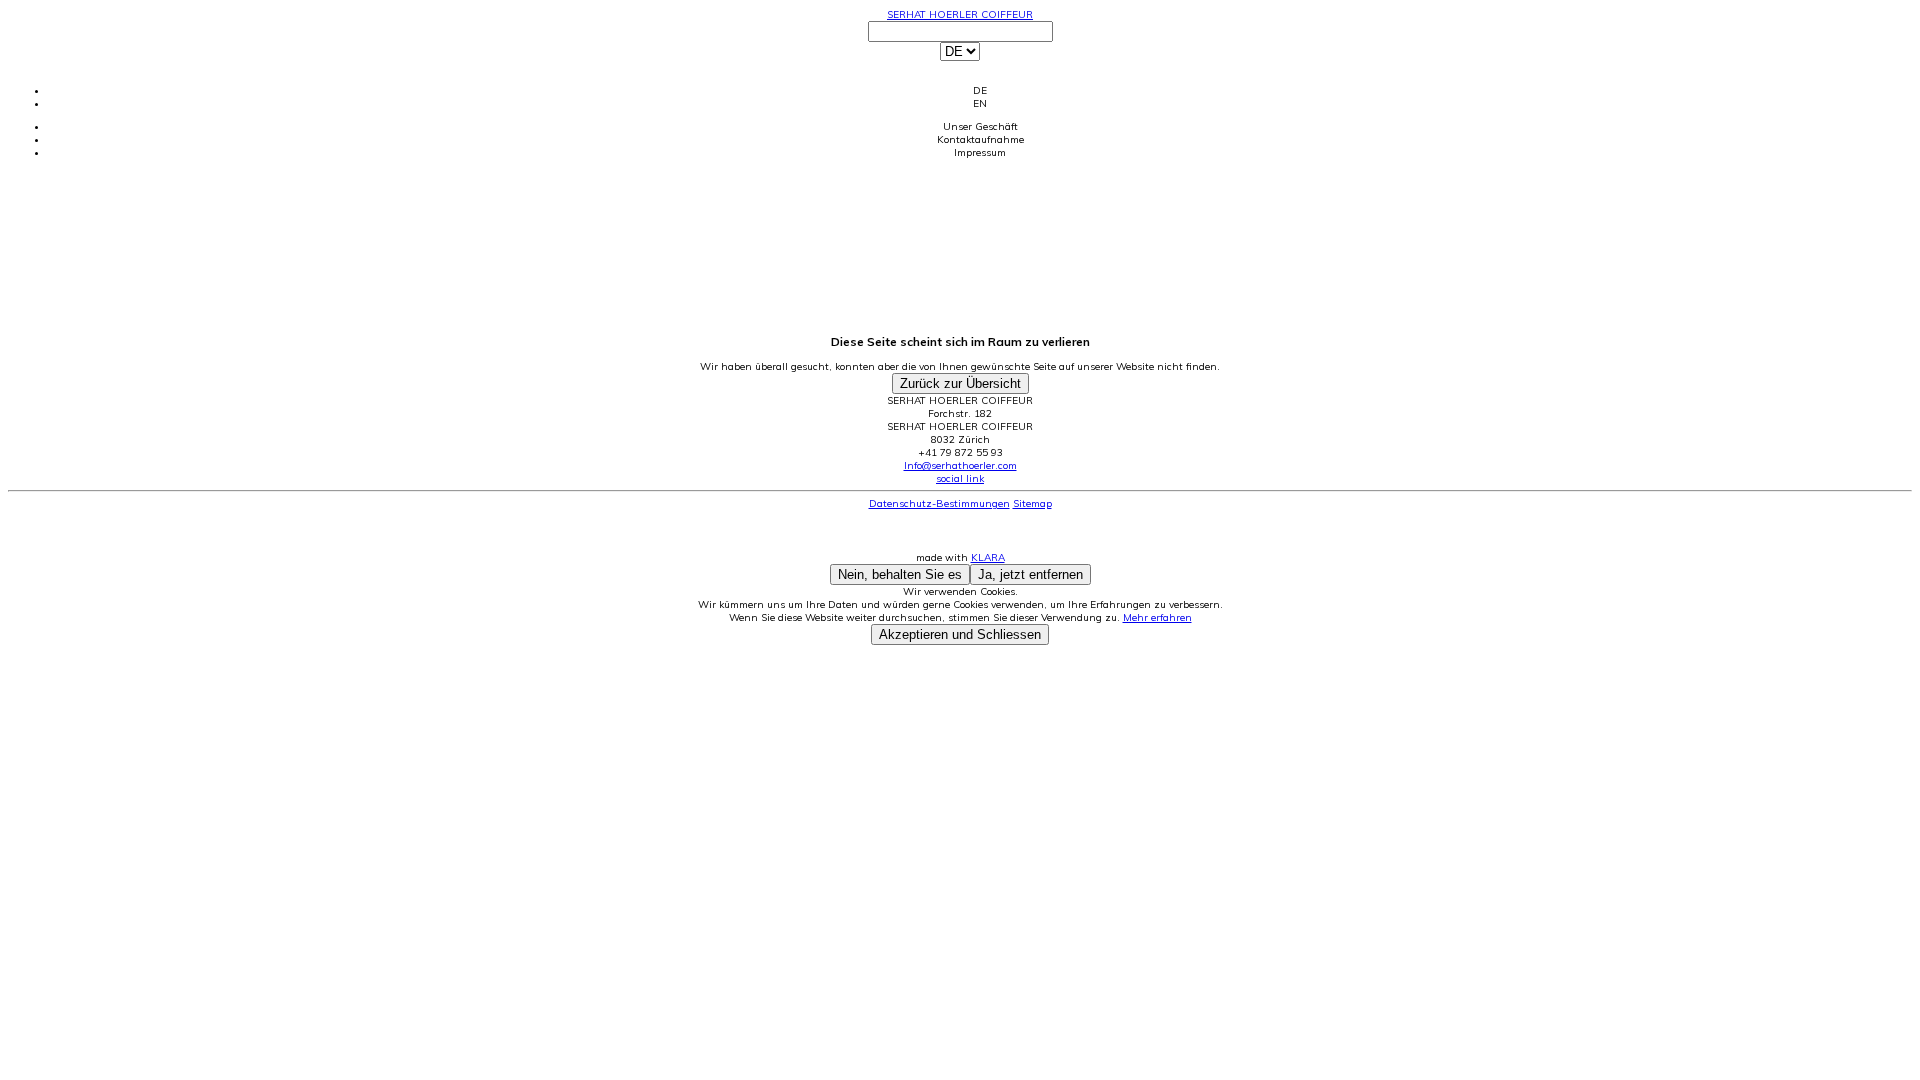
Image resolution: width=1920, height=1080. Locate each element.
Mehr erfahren (1157, 617)
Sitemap (1032, 503)
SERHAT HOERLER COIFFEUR (960, 14)
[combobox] (960, 65)
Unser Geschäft (980, 126)
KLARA (988, 557)
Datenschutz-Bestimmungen (939, 503)
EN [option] (980, 103)
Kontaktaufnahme (980, 139)
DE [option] (980, 90)
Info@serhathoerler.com (960, 465)
